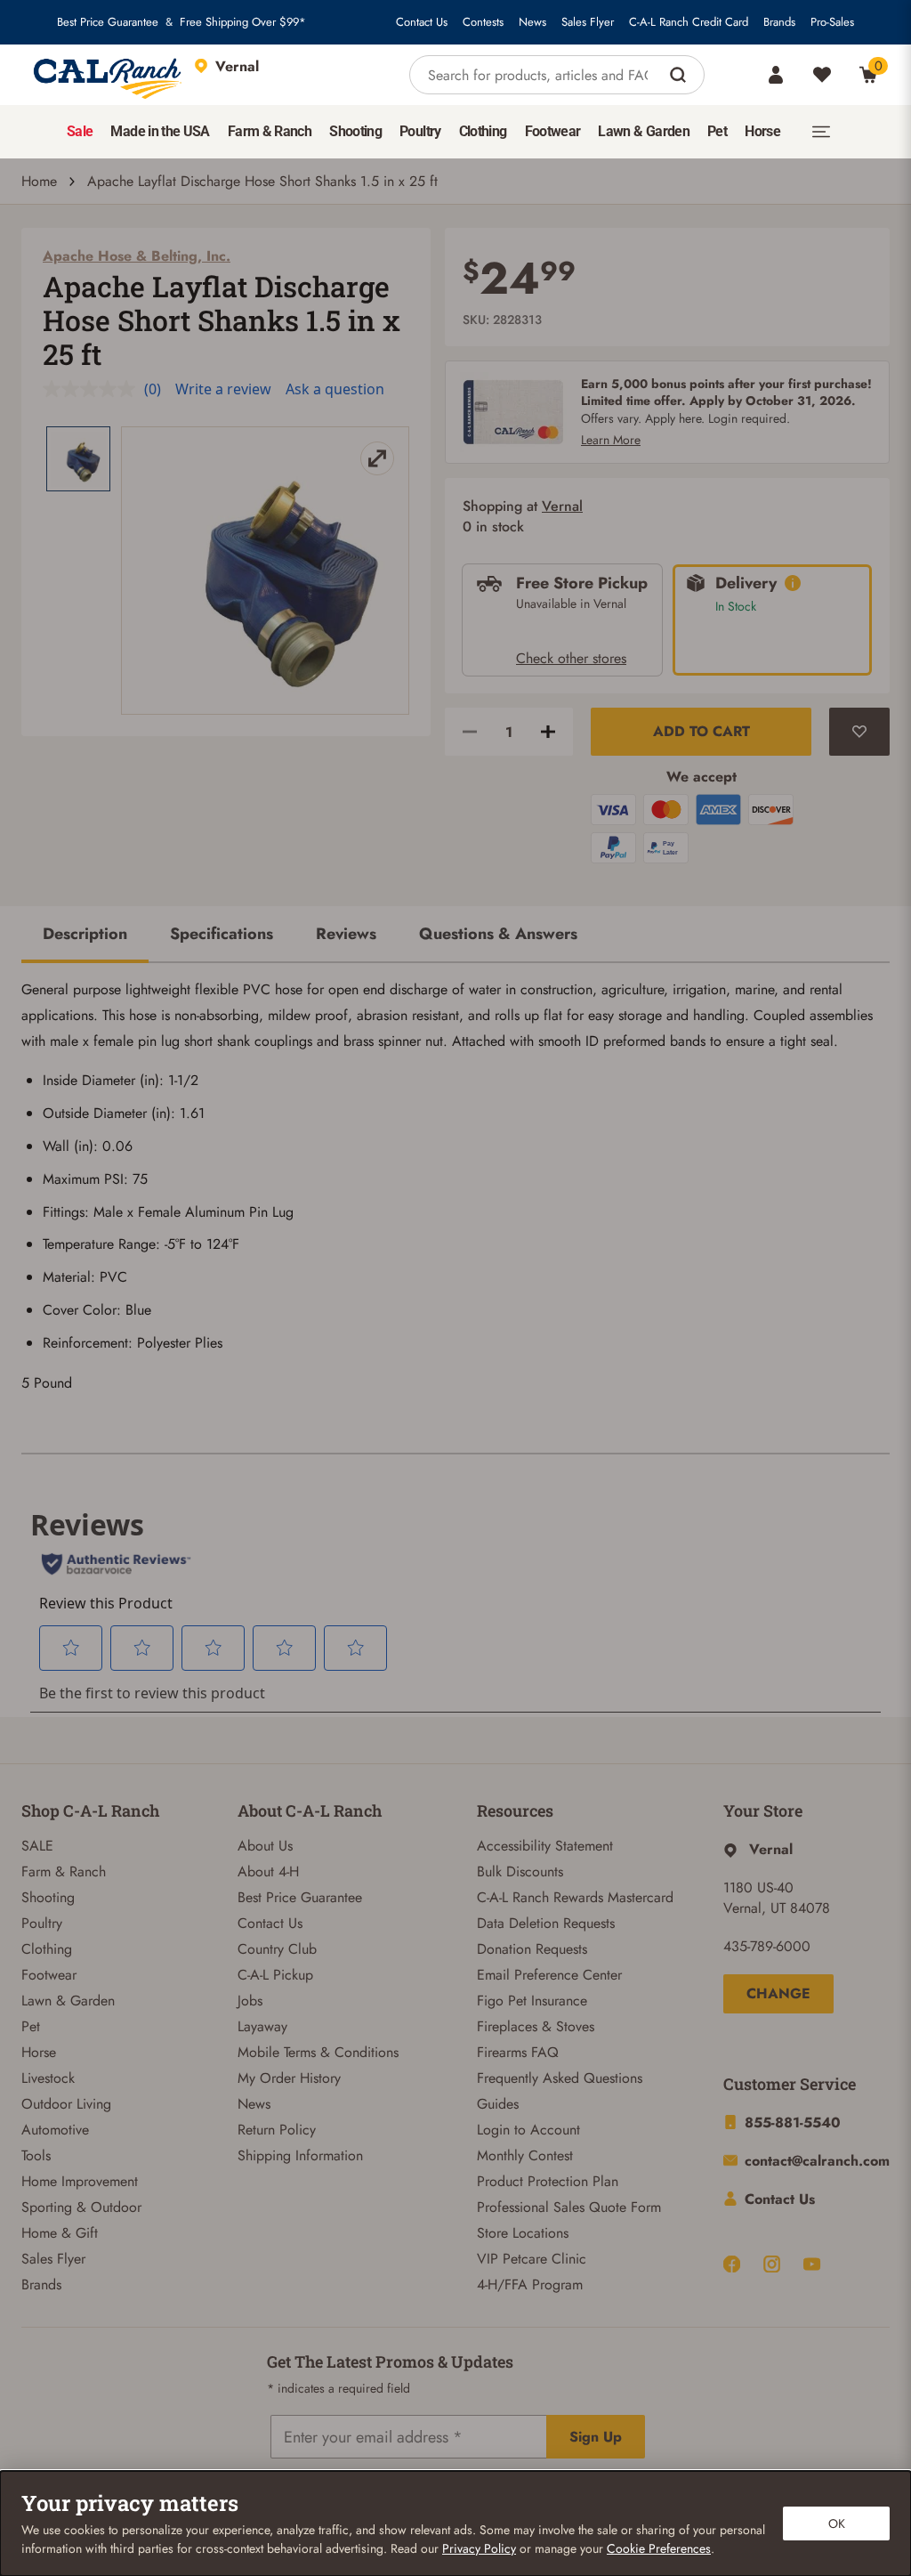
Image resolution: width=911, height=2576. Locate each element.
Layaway (262, 2026)
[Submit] (680, 75)
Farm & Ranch (64, 1871)
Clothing (47, 1949)
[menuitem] (80, 132)
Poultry (42, 1923)
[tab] (85, 936)
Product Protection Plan (548, 2181)
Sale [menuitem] (80, 131)
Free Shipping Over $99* (243, 22)
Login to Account (528, 2130)
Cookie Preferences (659, 2548)
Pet (31, 2026)
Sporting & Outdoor (81, 2207)
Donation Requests (532, 1949)
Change (778, 1993)
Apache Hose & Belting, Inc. (137, 256)
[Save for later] (859, 732)
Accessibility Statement (545, 1846)
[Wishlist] (822, 75)
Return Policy (277, 2130)
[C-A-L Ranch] (109, 75)
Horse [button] (762, 131)
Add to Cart (701, 731)
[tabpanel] (455, 1194)
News (532, 22)
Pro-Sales (832, 22)
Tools (36, 2155)
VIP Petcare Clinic (532, 2259)
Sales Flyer (588, 22)
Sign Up (596, 2437)
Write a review (223, 389)
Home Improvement (80, 2181)
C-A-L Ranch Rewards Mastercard (575, 1897)
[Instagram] (772, 2264)
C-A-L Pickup (275, 1975)
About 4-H (268, 1871)
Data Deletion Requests (546, 1923)
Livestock (48, 2078)
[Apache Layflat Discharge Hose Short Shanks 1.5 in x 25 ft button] (78, 459)
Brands (779, 22)
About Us (265, 1846)
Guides (498, 2104)
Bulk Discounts (520, 1871)
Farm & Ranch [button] (270, 131)
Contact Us (422, 22)
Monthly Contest (525, 2155)
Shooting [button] (355, 131)
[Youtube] (812, 2264)
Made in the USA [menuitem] (160, 131)
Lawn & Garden (68, 2001)
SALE (37, 1846)
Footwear (49, 1975)
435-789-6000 (767, 1946)
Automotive (55, 2130)
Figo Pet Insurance (532, 2001)
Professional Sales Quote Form (569, 2207)
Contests (483, 22)
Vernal (562, 506)
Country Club (277, 1949)
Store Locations (523, 2233)
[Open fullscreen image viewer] (265, 571)
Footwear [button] (553, 131)
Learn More (611, 440)
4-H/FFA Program (530, 2284)
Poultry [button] (420, 131)
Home (39, 181)
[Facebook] (732, 2264)
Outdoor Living (66, 2104)
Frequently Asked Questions (560, 2078)
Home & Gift (60, 2233)
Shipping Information (300, 2155)
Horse (39, 2052)
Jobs (250, 2001)
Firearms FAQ (518, 2052)
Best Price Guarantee (108, 22)
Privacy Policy (479, 2548)
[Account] (776, 75)
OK (837, 2523)
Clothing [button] (483, 131)
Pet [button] (717, 131)
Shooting (48, 1897)
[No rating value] (93, 389)
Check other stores (571, 658)
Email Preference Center (549, 1975)
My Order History (289, 2078)
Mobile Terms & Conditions (318, 2052)
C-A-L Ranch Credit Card (689, 22)
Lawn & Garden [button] (644, 131)
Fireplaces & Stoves (536, 2026)
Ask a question (335, 389)
